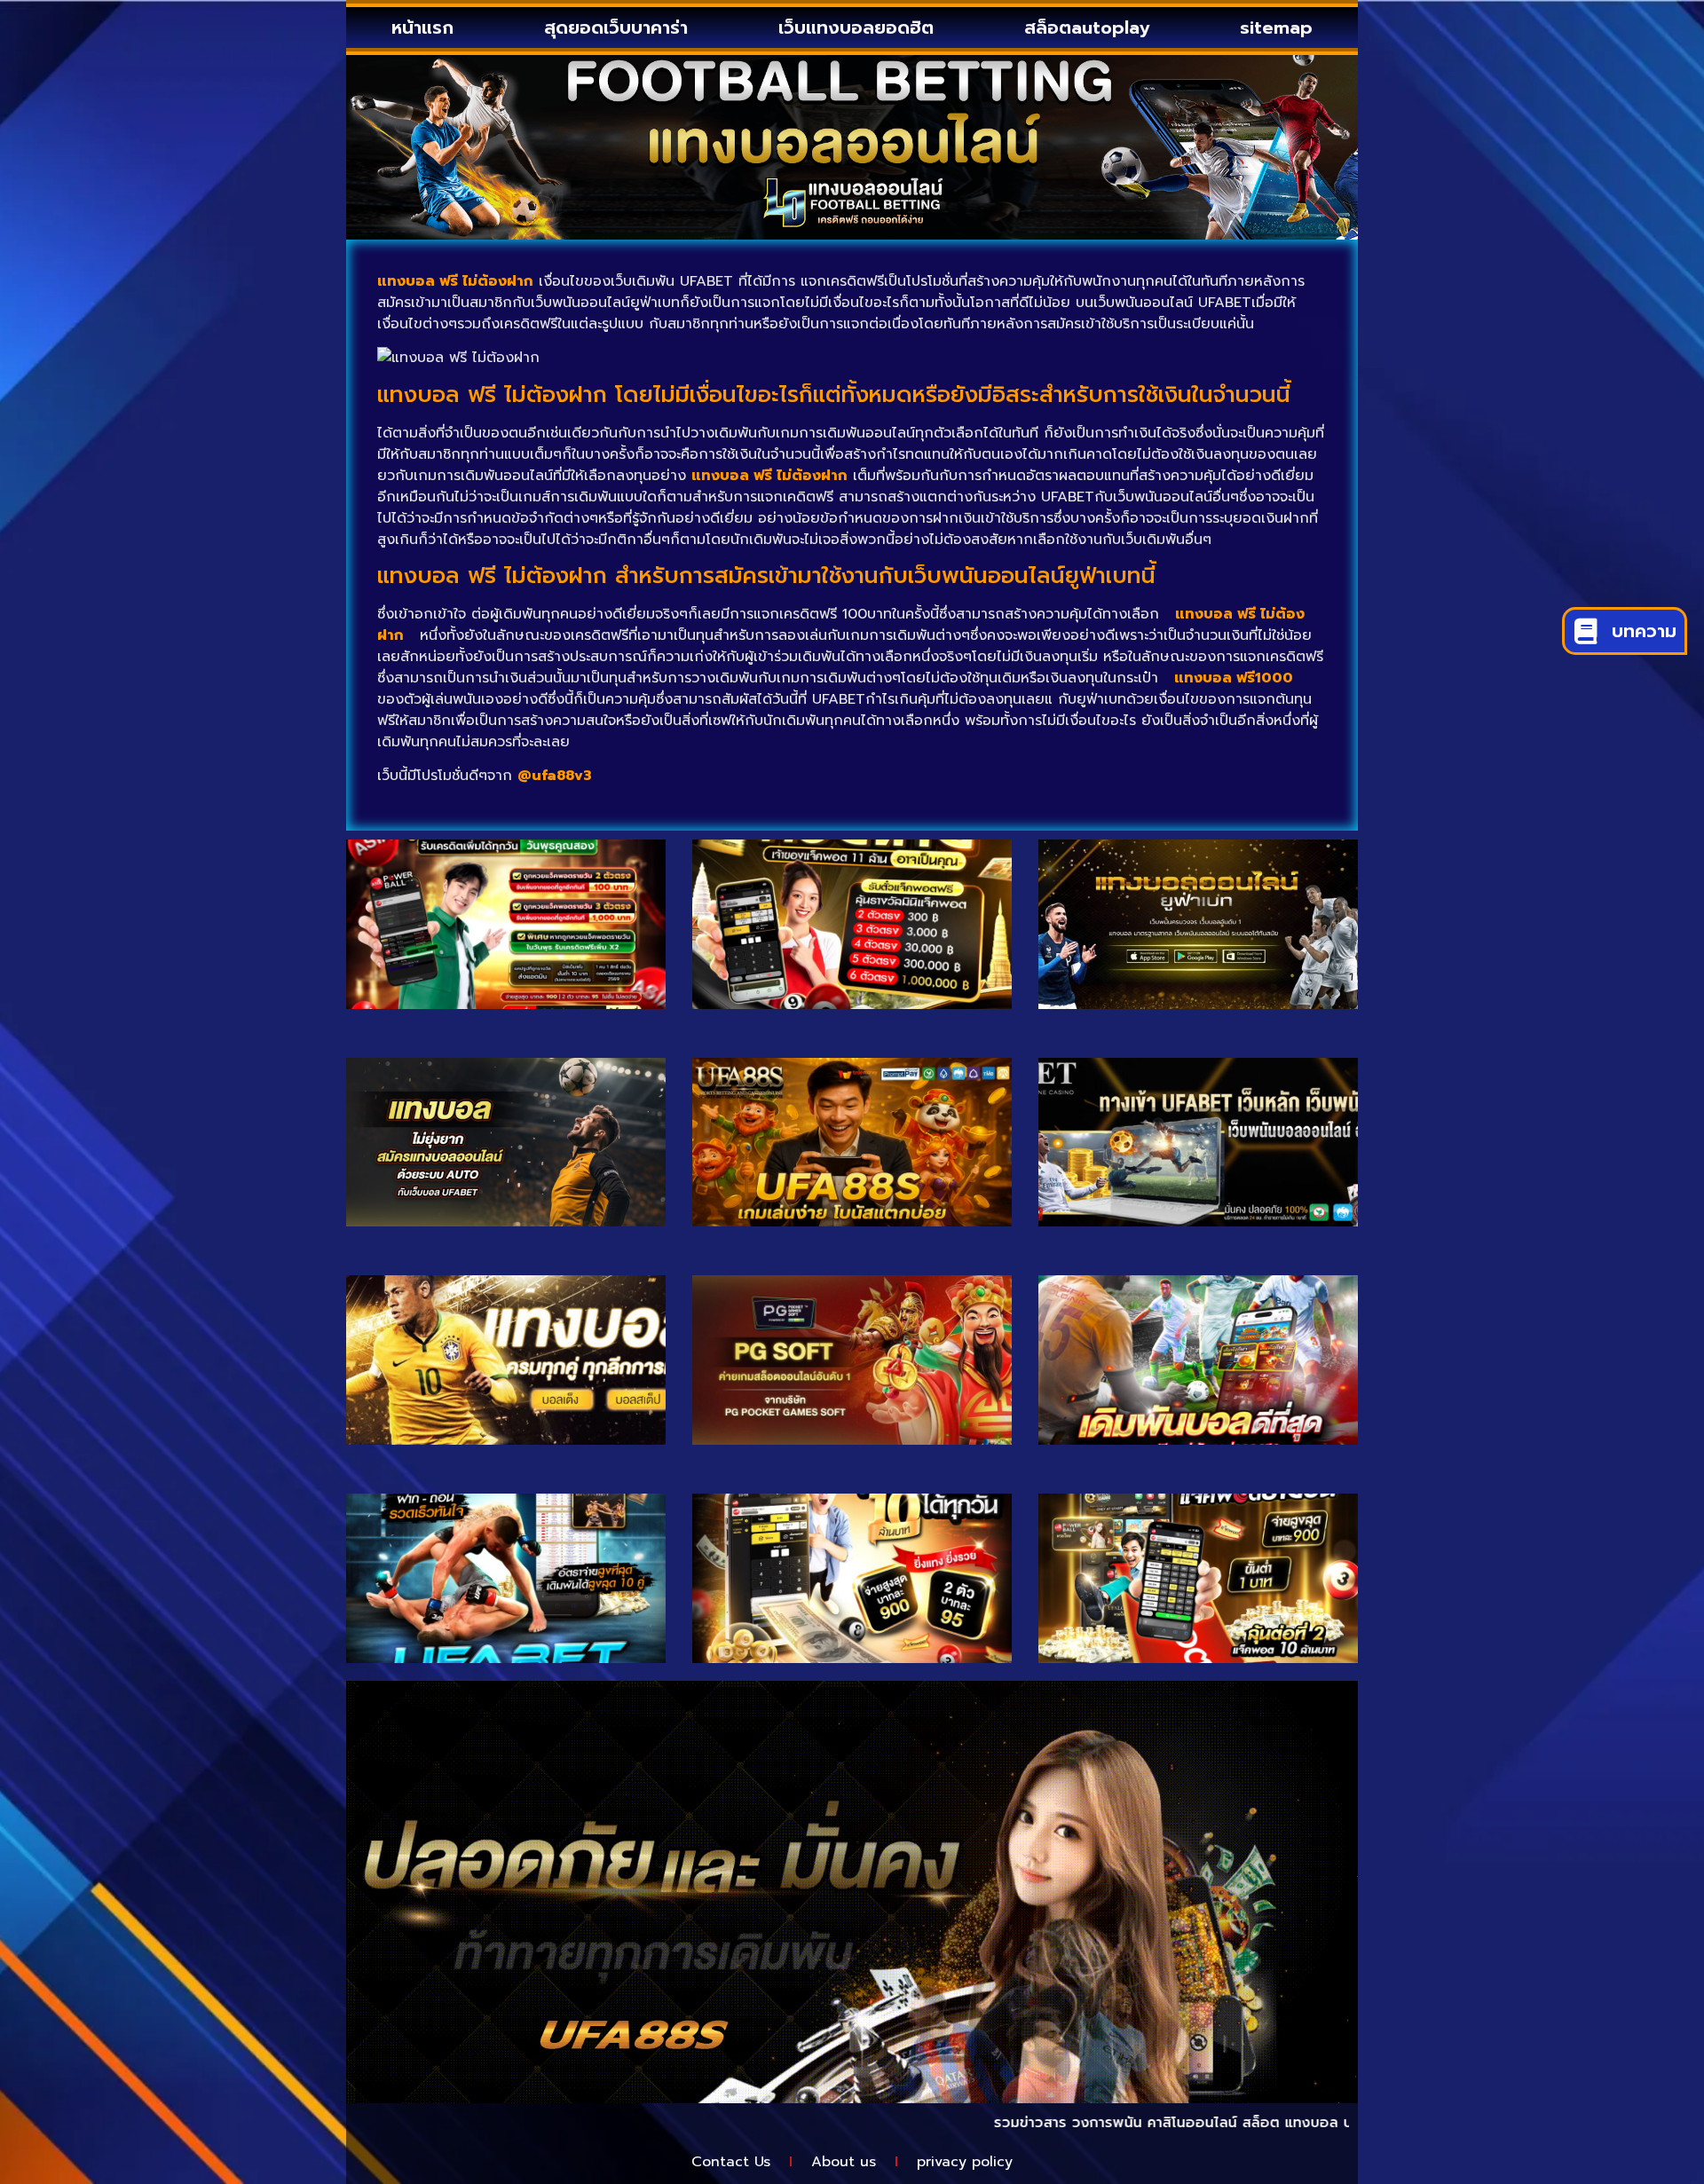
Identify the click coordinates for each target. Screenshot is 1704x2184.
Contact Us (731, 2162)
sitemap (1276, 28)
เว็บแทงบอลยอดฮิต (856, 28)
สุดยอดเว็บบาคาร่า (616, 28)
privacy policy (965, 2162)
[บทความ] (1586, 631)
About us (844, 2162)
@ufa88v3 (555, 776)
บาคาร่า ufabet (1314, 2123)
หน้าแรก (422, 28)
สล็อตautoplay (1087, 28)
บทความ (1644, 631)
